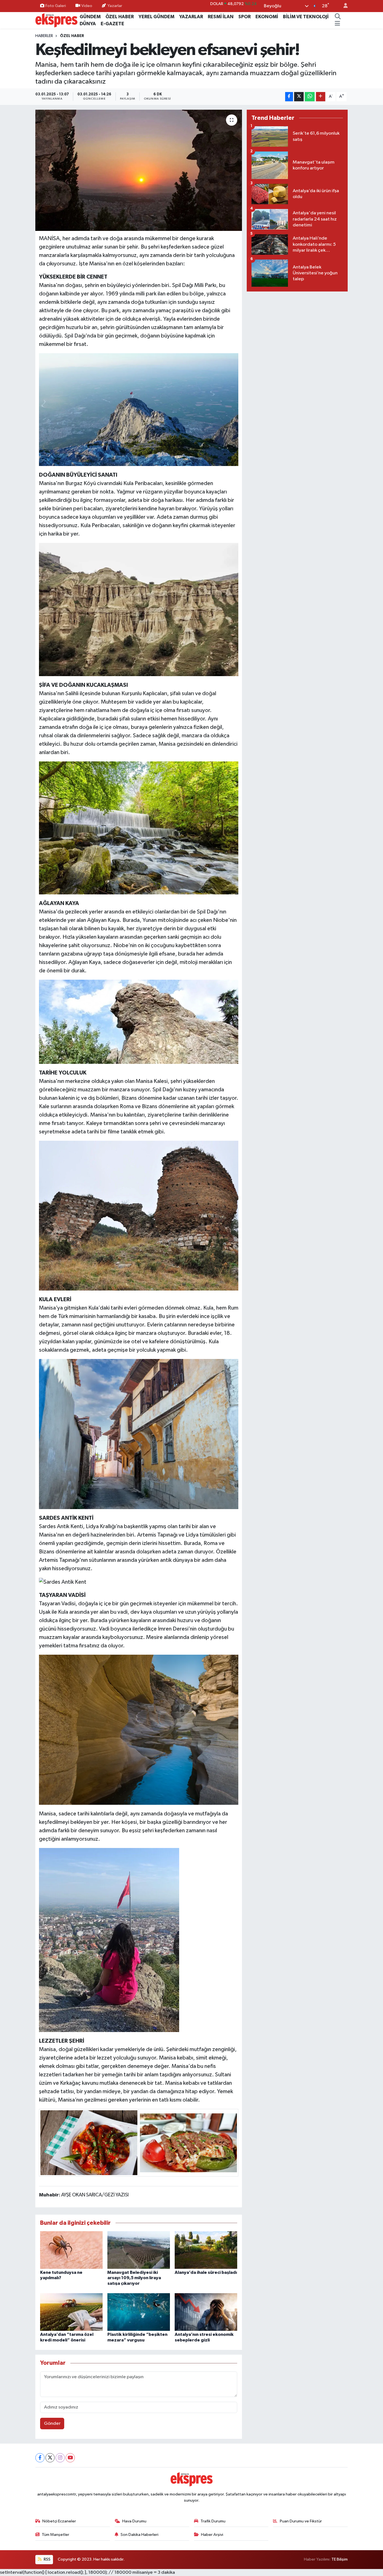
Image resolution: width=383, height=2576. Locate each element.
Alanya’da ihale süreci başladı (206, 2272)
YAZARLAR (191, 17)
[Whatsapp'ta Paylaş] (310, 97)
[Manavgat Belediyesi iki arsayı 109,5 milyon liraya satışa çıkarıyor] (139, 2250)
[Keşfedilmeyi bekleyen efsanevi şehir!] (139, 170)
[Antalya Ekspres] (56, 20)
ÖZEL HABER (120, 17)
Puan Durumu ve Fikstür (301, 2521)
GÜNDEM (90, 17)
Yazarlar (115, 6)
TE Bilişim (340, 2559)
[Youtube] (70, 2458)
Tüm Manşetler (56, 2535)
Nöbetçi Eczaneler (59, 2521)
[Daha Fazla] (321, 97)
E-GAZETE (112, 24)
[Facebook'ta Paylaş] (289, 97)
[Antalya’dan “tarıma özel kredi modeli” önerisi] (71, 2312)
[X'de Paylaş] (299, 97)
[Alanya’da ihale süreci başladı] (206, 2250)
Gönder (52, 2424)
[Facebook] (40, 2458)
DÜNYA (88, 24)
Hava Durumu (134, 2521)
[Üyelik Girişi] (343, 6)
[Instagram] (60, 2458)
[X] (50, 2458)
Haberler (44, 36)
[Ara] (338, 17)
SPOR (244, 17)
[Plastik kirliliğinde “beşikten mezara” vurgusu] (139, 2312)
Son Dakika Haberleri (139, 2535)
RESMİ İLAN (221, 17)
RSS (47, 2559)
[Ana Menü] (337, 24)
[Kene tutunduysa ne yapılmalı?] (71, 2250)
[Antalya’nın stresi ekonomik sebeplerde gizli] (206, 2312)
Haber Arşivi (212, 2535)
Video (87, 6)
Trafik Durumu (213, 2521)
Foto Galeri (56, 6)
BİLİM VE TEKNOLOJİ (306, 17)
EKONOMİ (267, 17)
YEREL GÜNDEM (156, 17)
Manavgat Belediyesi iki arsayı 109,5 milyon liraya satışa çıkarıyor (134, 2278)
